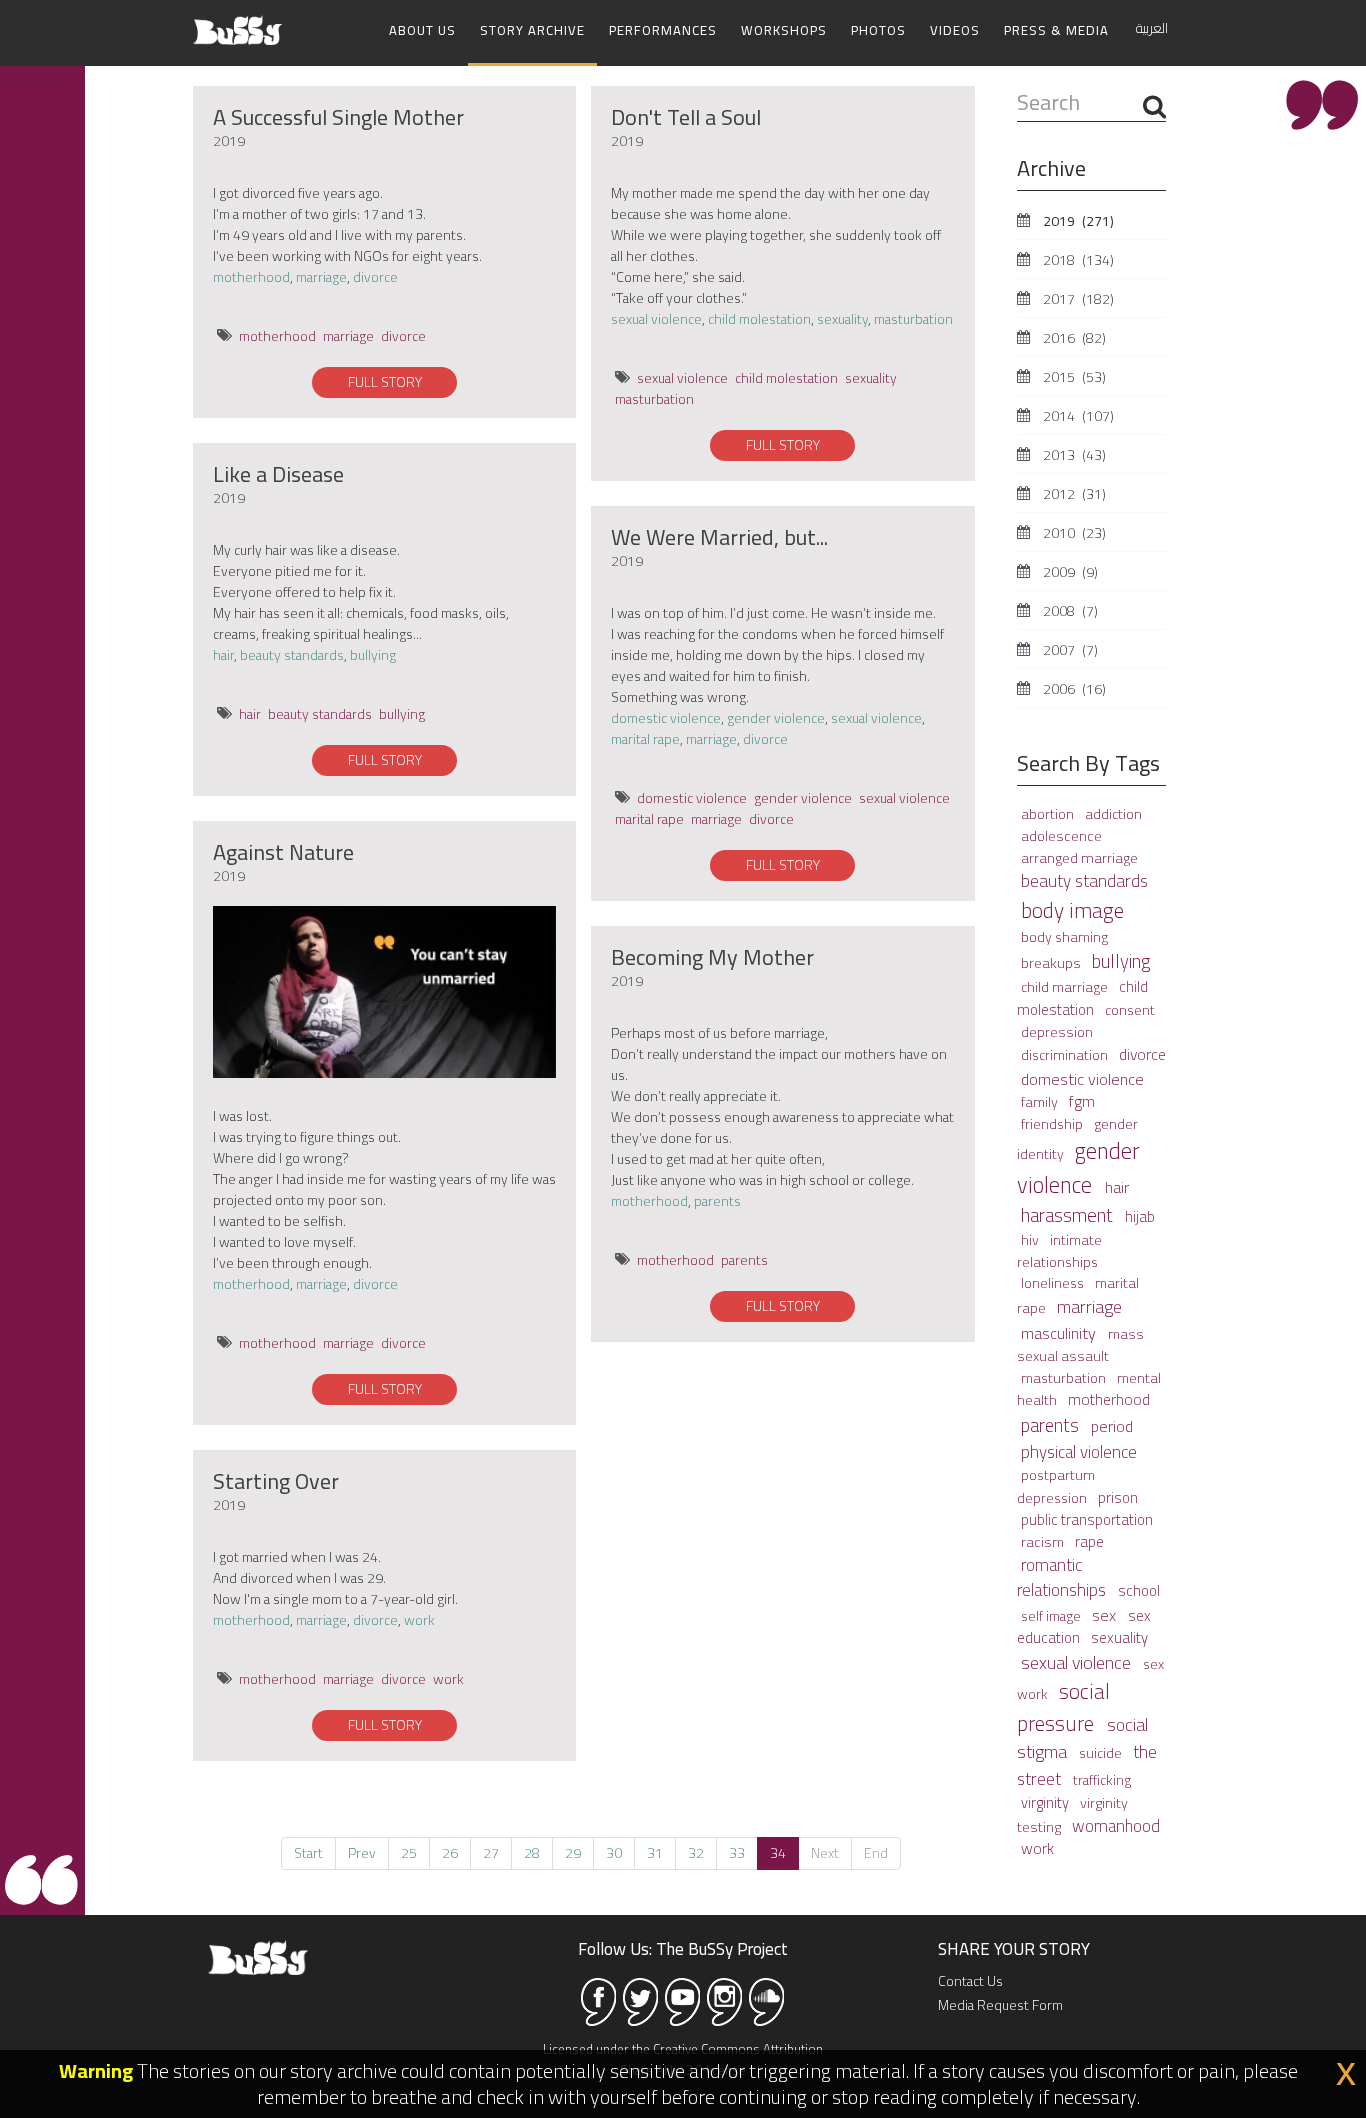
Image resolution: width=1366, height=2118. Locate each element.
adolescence (1061, 835)
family (1041, 1101)
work (419, 1620)
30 (614, 1853)
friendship (1053, 1124)
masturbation (913, 319)
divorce (375, 277)
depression (1057, 1031)
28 (532, 1853)
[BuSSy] (237, 22)
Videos (955, 30)
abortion (1049, 814)
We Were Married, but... (719, 537)
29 (573, 1853)
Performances (663, 30)
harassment (1069, 1215)
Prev (362, 1853)
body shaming (1064, 937)
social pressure (1063, 1707)
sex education (1083, 1626)
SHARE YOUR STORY (1014, 1949)
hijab (1140, 1216)
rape (1089, 1541)
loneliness (1054, 1283)
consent (1130, 1010)
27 (491, 1853)
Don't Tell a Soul (686, 117)
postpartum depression (1056, 1486)
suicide (1102, 1753)
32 (696, 1853)
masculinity (1060, 1333)
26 (450, 1853)
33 (737, 1853)
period (1112, 1426)
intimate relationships (1059, 1250)
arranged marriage (1079, 857)
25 (409, 1853)
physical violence (1079, 1452)
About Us (422, 30)
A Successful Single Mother (338, 117)
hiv (1031, 1240)
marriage (321, 277)
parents (717, 1201)
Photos (878, 30)
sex (1106, 1615)
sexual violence (656, 319)
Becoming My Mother (712, 957)
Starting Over (276, 1481)
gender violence (776, 718)
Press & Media (1056, 30)
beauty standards (292, 655)
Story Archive (532, 30)
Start (308, 1853)
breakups (1052, 962)
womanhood (1116, 1825)
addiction (1113, 814)
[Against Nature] (384, 992)
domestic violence (666, 718)
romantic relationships (1063, 1577)
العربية (1152, 28)
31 (655, 1853)
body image (1072, 910)
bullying (373, 655)
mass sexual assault (1080, 1344)
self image (1052, 1616)
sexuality (842, 319)
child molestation (759, 319)
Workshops (784, 30)
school (1139, 1590)
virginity (1046, 1802)
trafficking (1102, 1780)
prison (1118, 1497)
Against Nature (283, 852)
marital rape (645, 739)
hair (223, 655)
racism (1044, 1541)
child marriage (1066, 987)
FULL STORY (385, 382)
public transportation (1087, 1519)
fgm (1082, 1101)
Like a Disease (278, 474)
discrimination (1066, 1055)
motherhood (251, 277)
